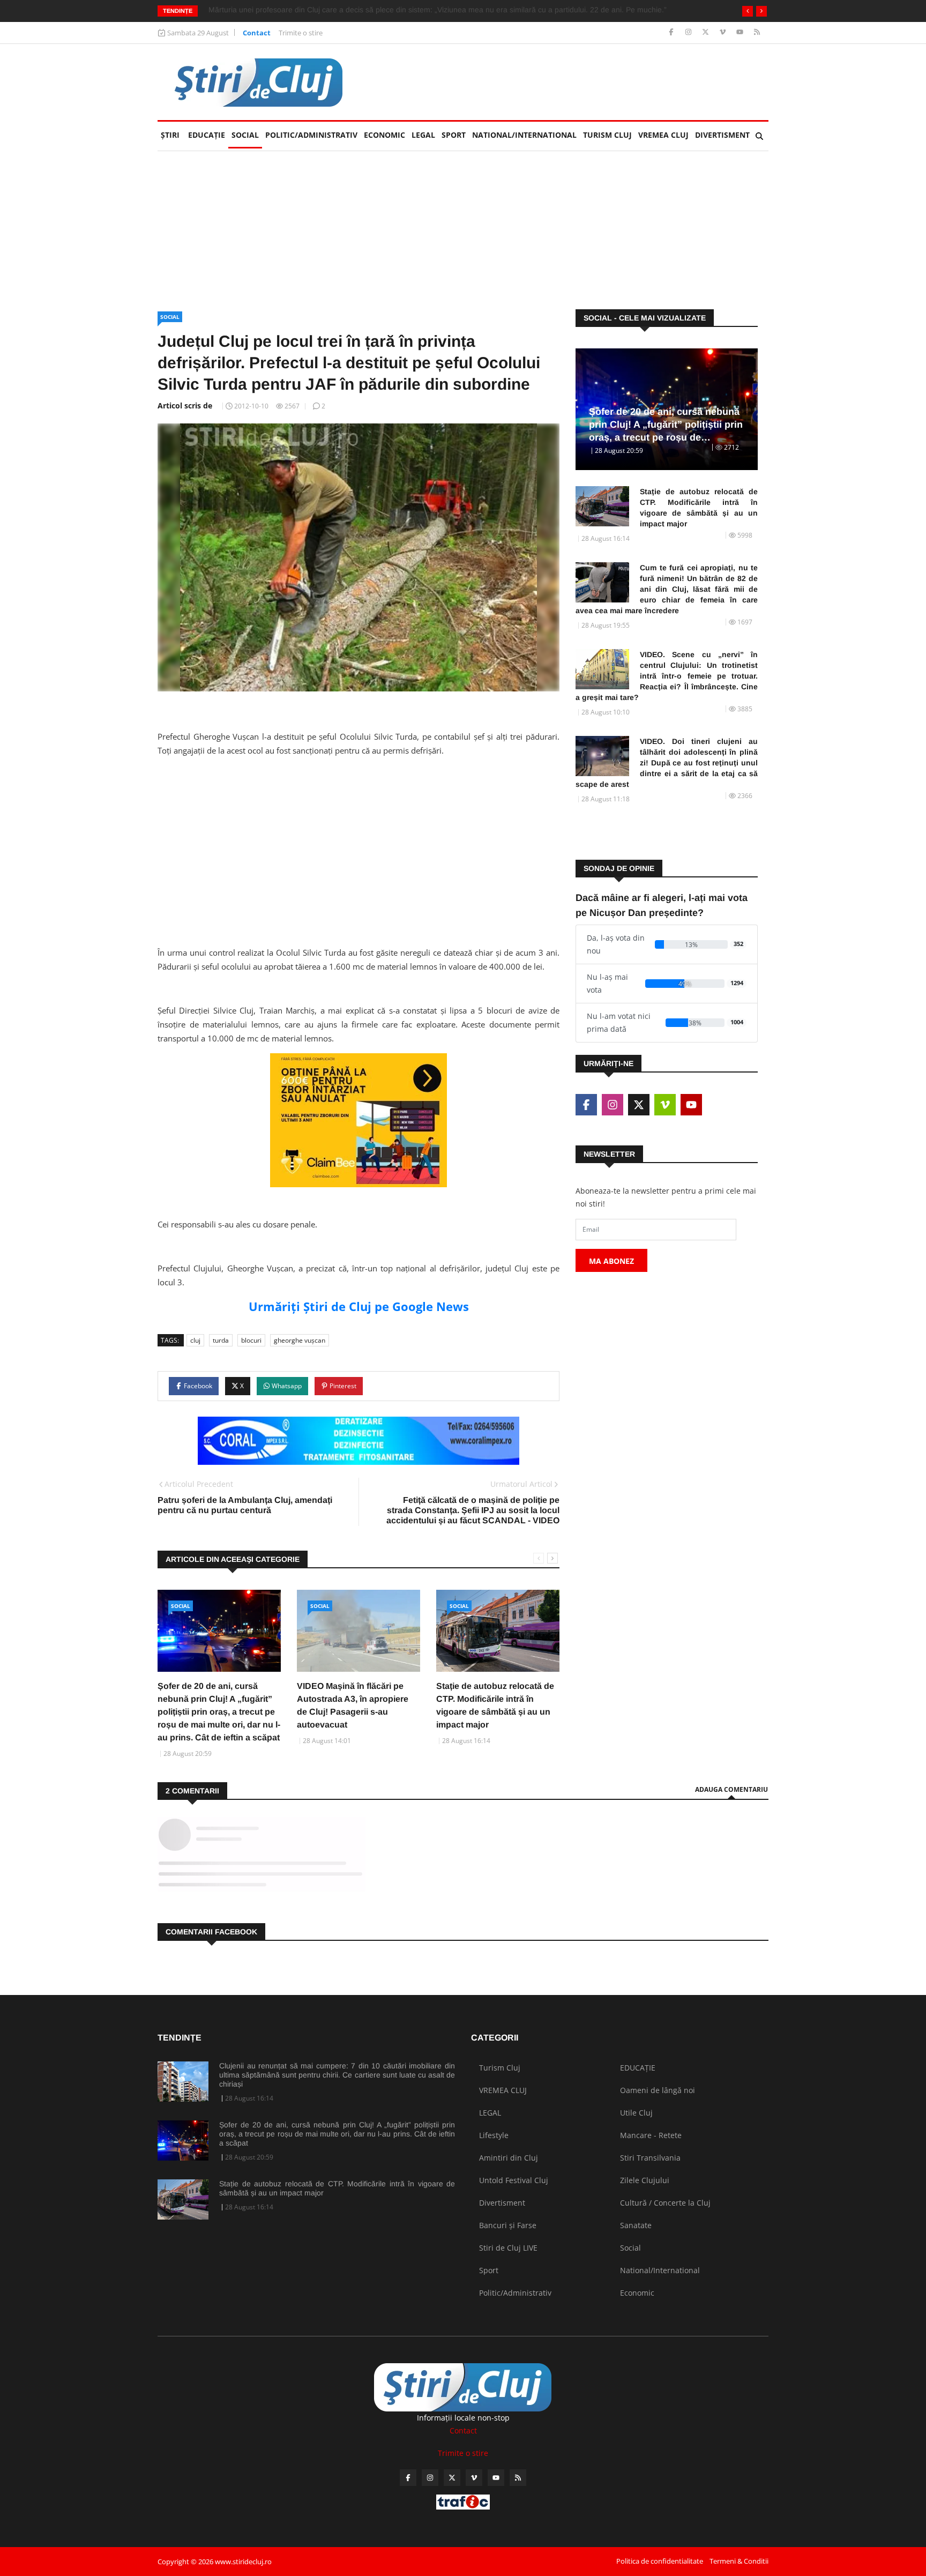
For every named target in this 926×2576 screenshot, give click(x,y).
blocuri (251, 1340)
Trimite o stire (301, 33)
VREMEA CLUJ (663, 135)
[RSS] (757, 32)
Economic (384, 135)
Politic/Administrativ (311, 135)
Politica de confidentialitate (660, 2561)
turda (221, 1340)
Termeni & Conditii (739, 2561)
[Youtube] (741, 32)
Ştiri (170, 135)
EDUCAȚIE (208, 135)
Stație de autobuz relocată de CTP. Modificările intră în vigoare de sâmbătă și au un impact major (699, 508)
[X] (707, 32)
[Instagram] (689, 32)
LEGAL (423, 135)
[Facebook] (672, 32)
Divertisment (722, 135)
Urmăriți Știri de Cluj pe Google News (359, 1306)
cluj (195, 1340)
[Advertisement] (359, 840)
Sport (454, 135)
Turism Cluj (607, 135)
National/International (524, 135)
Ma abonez (611, 1261)
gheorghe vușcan (300, 1340)
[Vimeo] (724, 32)
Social (245, 135)
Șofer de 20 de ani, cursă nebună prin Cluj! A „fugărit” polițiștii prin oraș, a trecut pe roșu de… (666, 425)
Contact (257, 33)
